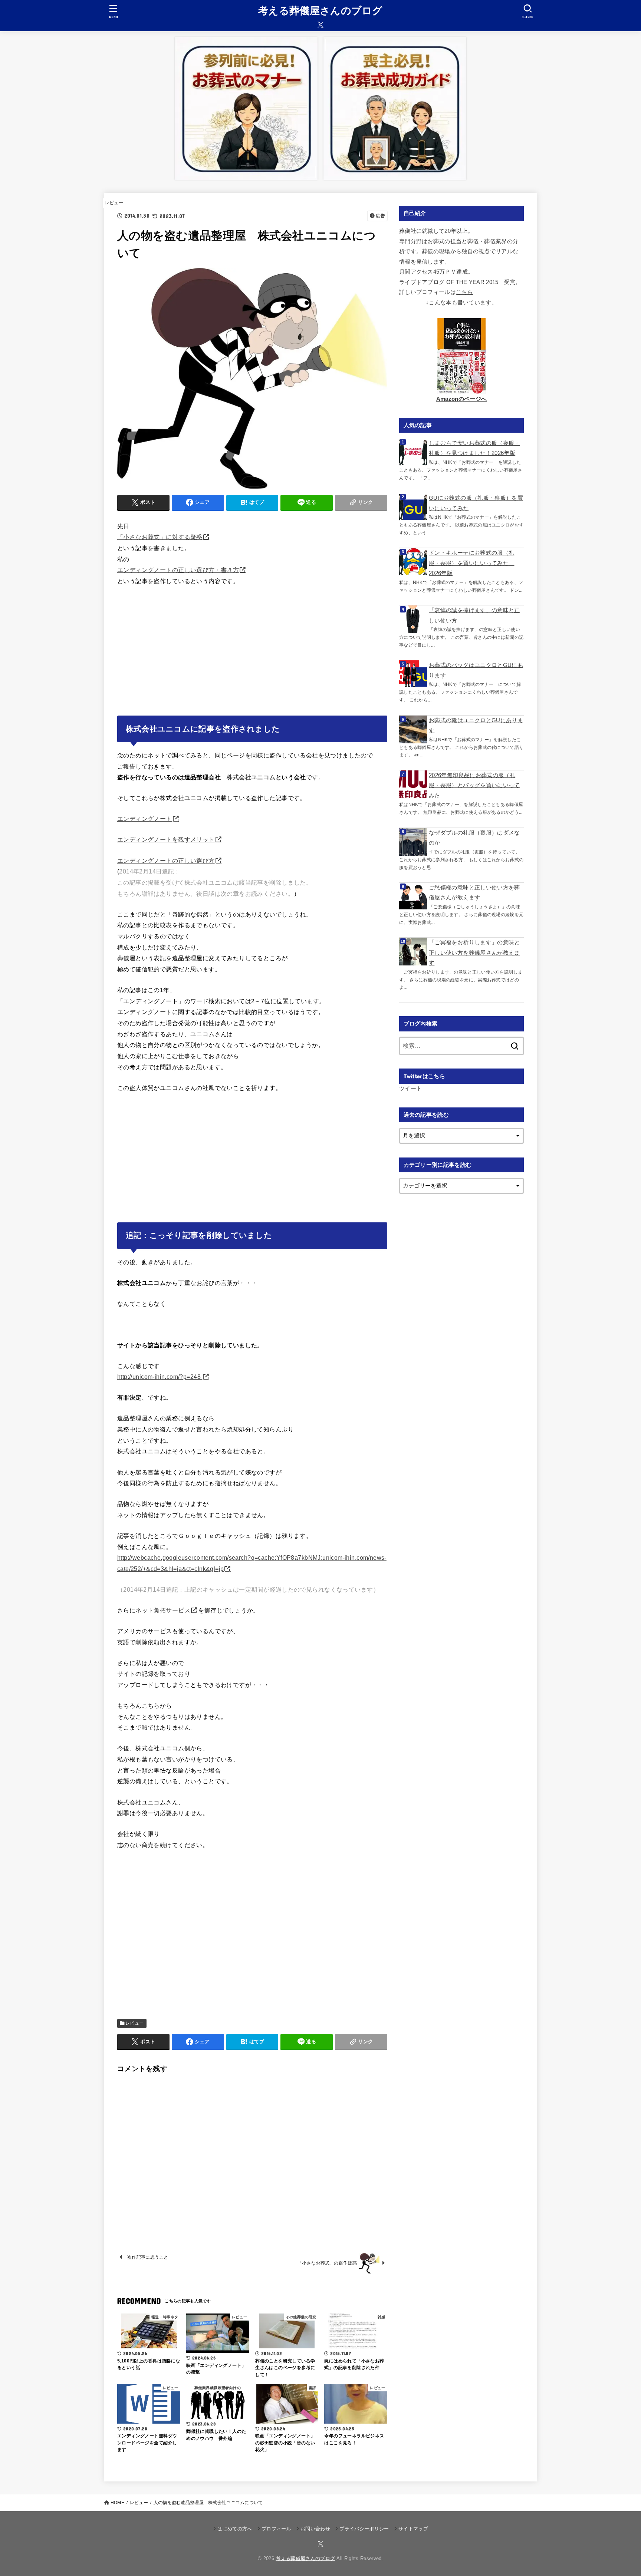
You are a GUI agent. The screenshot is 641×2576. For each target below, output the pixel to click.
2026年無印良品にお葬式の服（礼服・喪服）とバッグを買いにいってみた (474, 785)
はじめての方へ (235, 2529)
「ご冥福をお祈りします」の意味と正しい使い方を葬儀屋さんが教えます (474, 953)
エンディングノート (145, 819)
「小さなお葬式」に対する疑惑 (160, 537)
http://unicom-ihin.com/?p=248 (160, 1377)
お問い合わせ (315, 2529)
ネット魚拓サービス (163, 1610)
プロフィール (276, 2529)
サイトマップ (413, 2529)
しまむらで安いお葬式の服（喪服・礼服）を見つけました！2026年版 (474, 448)
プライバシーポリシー (364, 2529)
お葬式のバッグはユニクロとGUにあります (476, 670)
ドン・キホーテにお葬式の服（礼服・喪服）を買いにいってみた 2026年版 (471, 563)
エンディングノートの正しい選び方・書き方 (178, 570)
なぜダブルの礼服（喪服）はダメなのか (474, 838)
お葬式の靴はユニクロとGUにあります (476, 726)
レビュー (114, 203)
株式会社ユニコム (251, 777)
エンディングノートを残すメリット (166, 839)
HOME (117, 2503)
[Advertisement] (252, 648)
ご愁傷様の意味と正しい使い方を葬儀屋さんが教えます (474, 893)
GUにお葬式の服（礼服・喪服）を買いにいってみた (476, 503)
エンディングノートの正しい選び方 (166, 861)
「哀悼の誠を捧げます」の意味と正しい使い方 (474, 615)
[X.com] (320, 25)
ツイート (410, 1089)
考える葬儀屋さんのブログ (320, 11)
